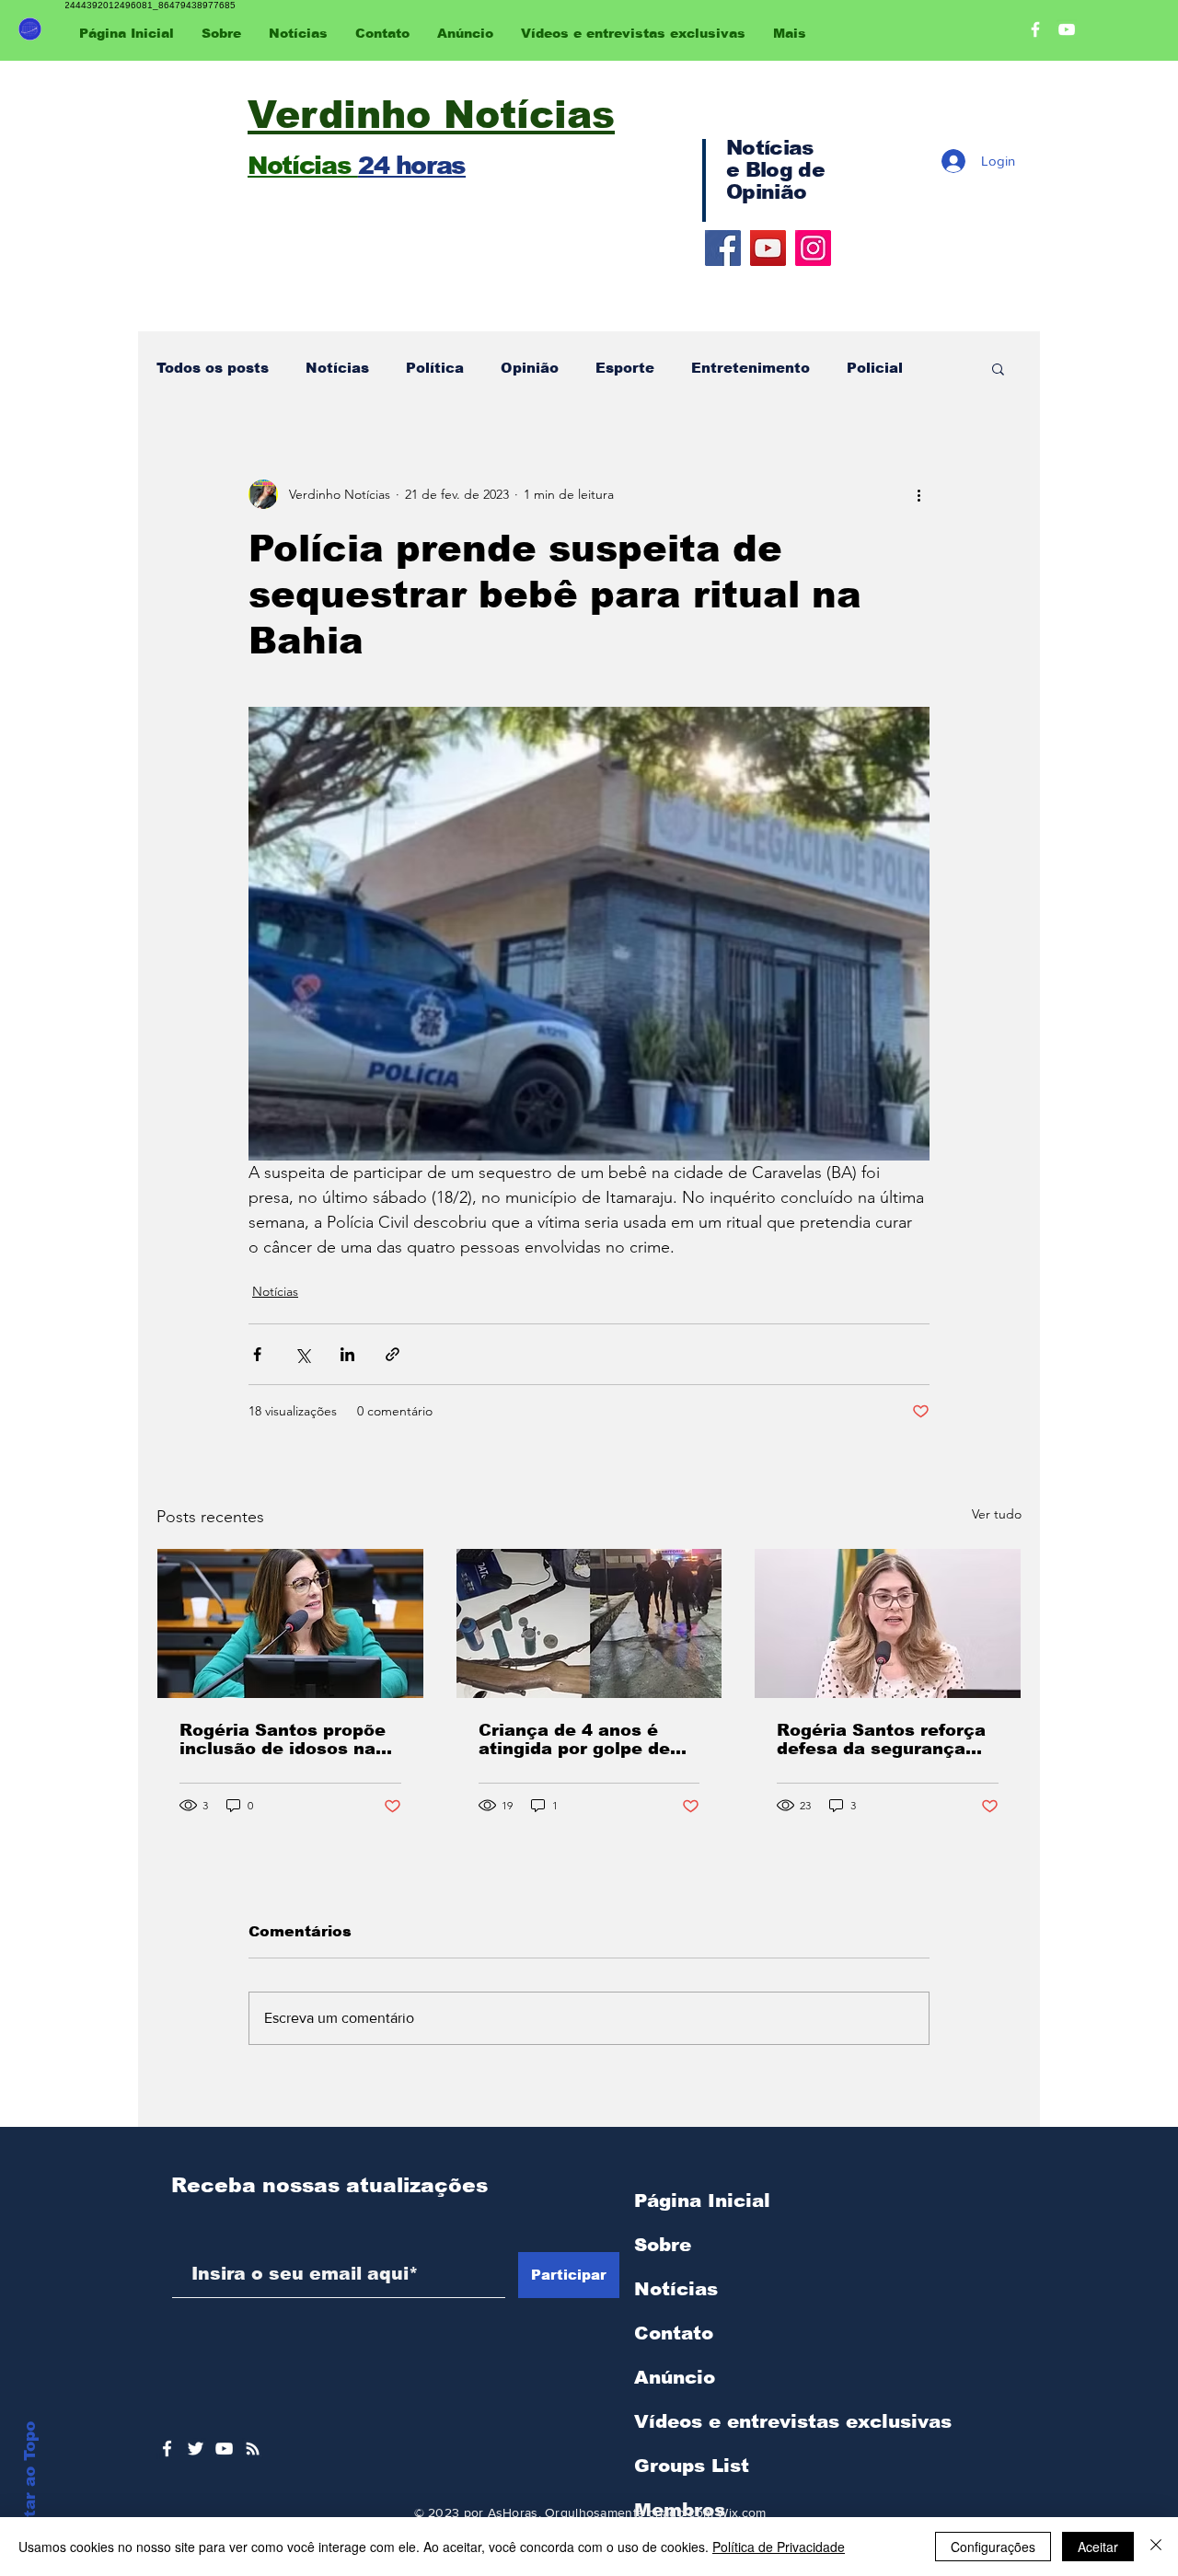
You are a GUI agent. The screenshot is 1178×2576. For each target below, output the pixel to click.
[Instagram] (813, 248)
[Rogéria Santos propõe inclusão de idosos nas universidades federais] (290, 1623)
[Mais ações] (918, 494)
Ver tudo (997, 1514)
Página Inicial (702, 2201)
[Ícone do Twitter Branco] (196, 2449)
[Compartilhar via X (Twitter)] (302, 1354)
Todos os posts (213, 368)
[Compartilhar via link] (393, 1354)
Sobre (663, 2245)
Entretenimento (751, 368)
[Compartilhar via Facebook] (257, 1354)
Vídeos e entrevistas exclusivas (793, 2421)
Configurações (993, 2547)
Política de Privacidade (779, 2547)
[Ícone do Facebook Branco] (167, 2449)
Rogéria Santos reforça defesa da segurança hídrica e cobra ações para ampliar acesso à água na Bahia (881, 1739)
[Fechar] (1156, 2547)
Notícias (337, 368)
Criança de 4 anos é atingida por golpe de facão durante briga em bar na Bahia (584, 1739)
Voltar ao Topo (30, 2483)
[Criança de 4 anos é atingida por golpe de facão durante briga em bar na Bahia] (589, 1623)
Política (435, 368)
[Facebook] (723, 248)
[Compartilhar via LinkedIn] (347, 1354)
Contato (674, 2333)
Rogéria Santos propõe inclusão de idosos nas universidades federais (283, 1739)
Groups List (692, 2466)
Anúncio (675, 2377)
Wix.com (741, 2512)
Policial (875, 368)
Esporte (625, 368)
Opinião (530, 368)
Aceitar (1098, 2547)
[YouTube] (768, 248)
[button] (998, 368)
